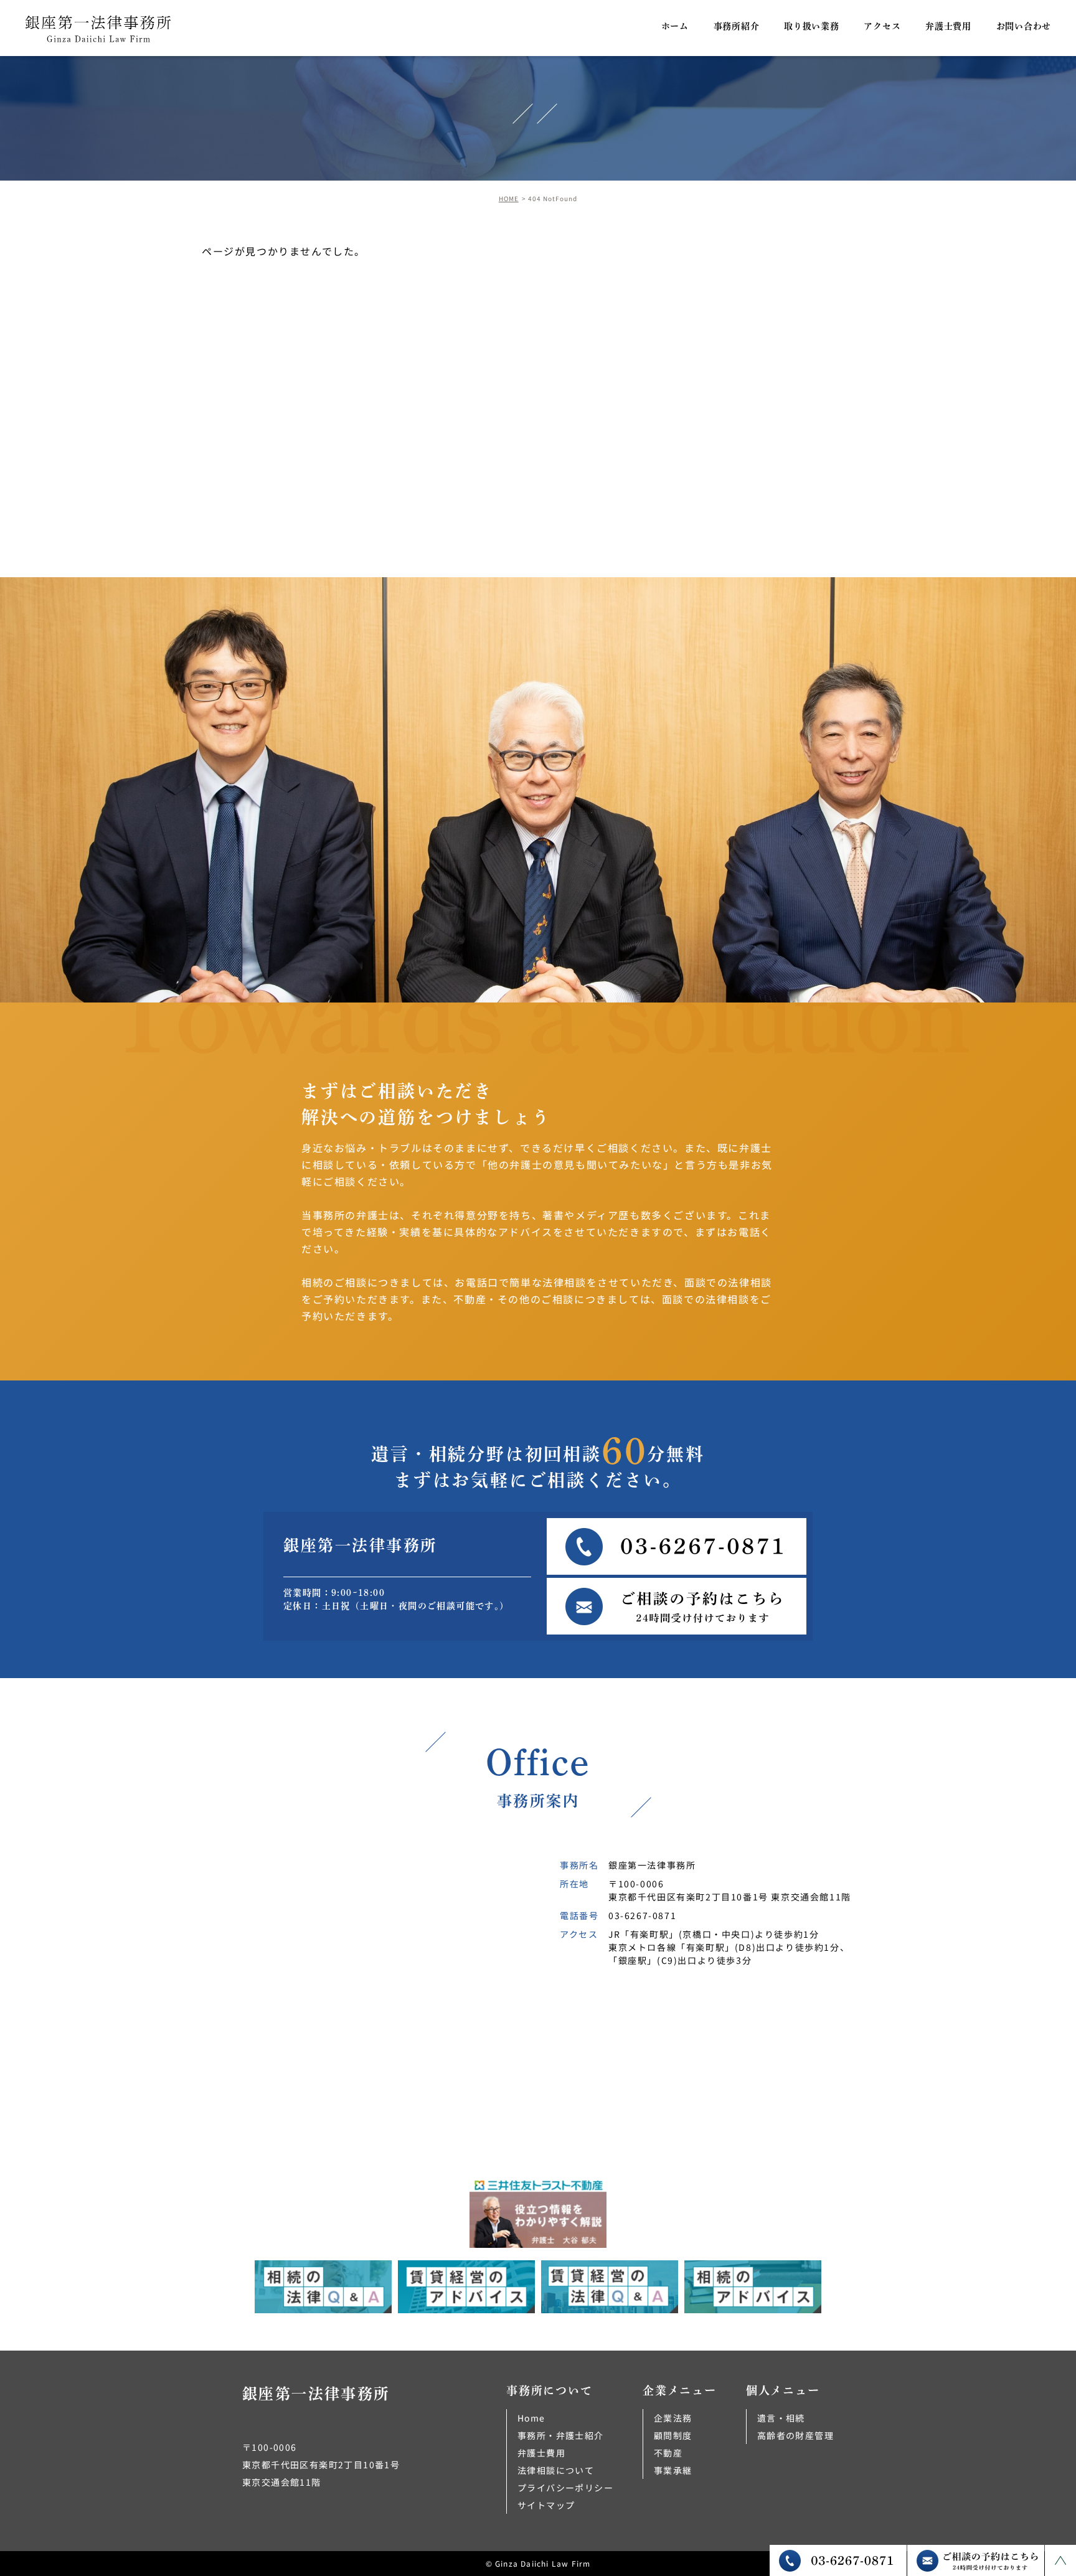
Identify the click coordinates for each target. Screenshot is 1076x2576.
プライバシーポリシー (565, 2488)
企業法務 (673, 2418)
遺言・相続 (781, 2418)
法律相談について (556, 2470)
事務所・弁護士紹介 (561, 2435)
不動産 (668, 2453)
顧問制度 (673, 2435)
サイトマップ (546, 2505)
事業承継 (673, 2470)
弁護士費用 (541, 2453)
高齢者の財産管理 (795, 2435)
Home (531, 2418)
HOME (509, 198)
